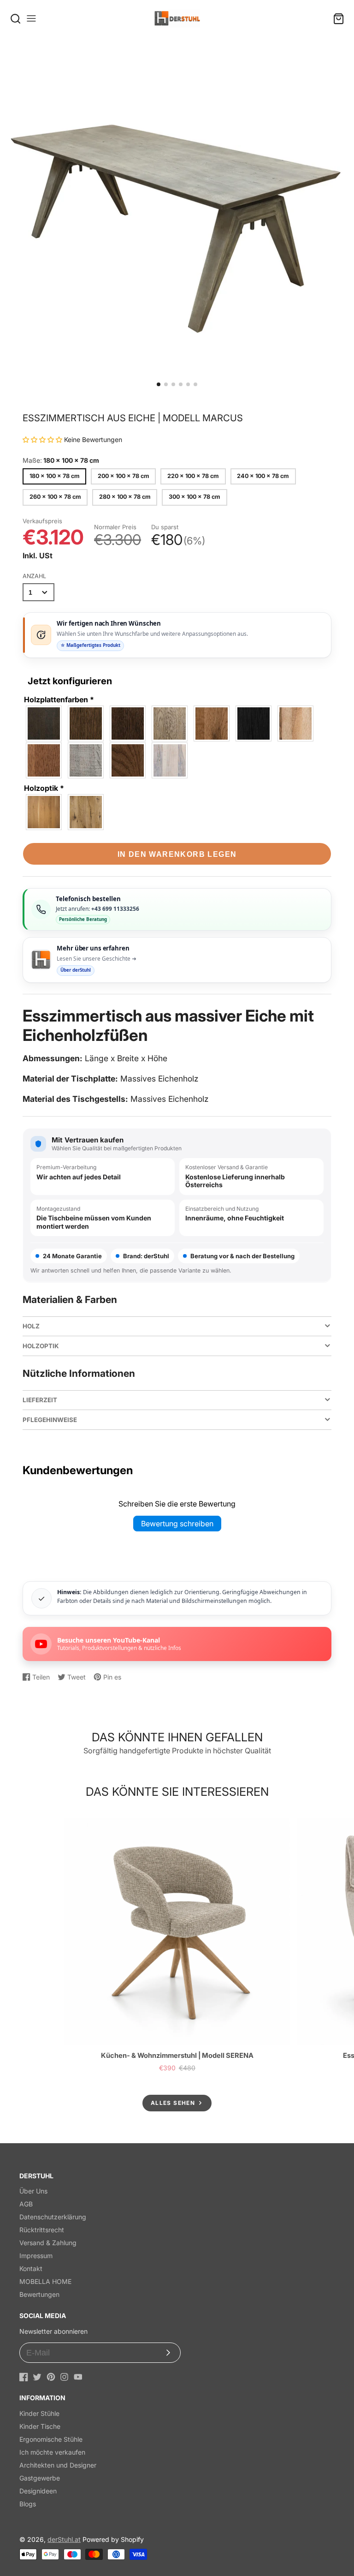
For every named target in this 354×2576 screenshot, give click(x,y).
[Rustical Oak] (86, 812)
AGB (26, 2204)
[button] (159, 384)
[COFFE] (128, 723)
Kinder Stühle (39, 2413)
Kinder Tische (40, 2426)
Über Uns (33, 2191)
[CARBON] (44, 723)
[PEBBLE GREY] (86, 760)
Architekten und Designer (58, 2465)
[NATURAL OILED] (296, 723)
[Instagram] (64, 2377)
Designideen (38, 2491)
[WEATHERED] (128, 760)
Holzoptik (44, 788)
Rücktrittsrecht (42, 2230)
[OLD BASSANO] (44, 760)
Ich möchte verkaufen (52, 2452)
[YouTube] (78, 2377)
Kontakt (31, 2268)
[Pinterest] (51, 2377)
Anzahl (34, 576)
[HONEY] (212, 723)
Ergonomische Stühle (51, 2439)
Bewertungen (39, 2294)
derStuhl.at (64, 2539)
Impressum (36, 2256)
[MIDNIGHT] (254, 723)
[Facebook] (24, 2377)
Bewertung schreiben (177, 1524)
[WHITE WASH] (170, 760)
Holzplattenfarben (59, 699)
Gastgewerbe (40, 2478)
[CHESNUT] (86, 723)
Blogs (28, 2504)
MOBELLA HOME (45, 2281)
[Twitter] (37, 2377)
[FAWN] (170, 723)
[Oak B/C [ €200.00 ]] (44, 812)
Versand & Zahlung (48, 2243)
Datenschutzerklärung (53, 2217)
